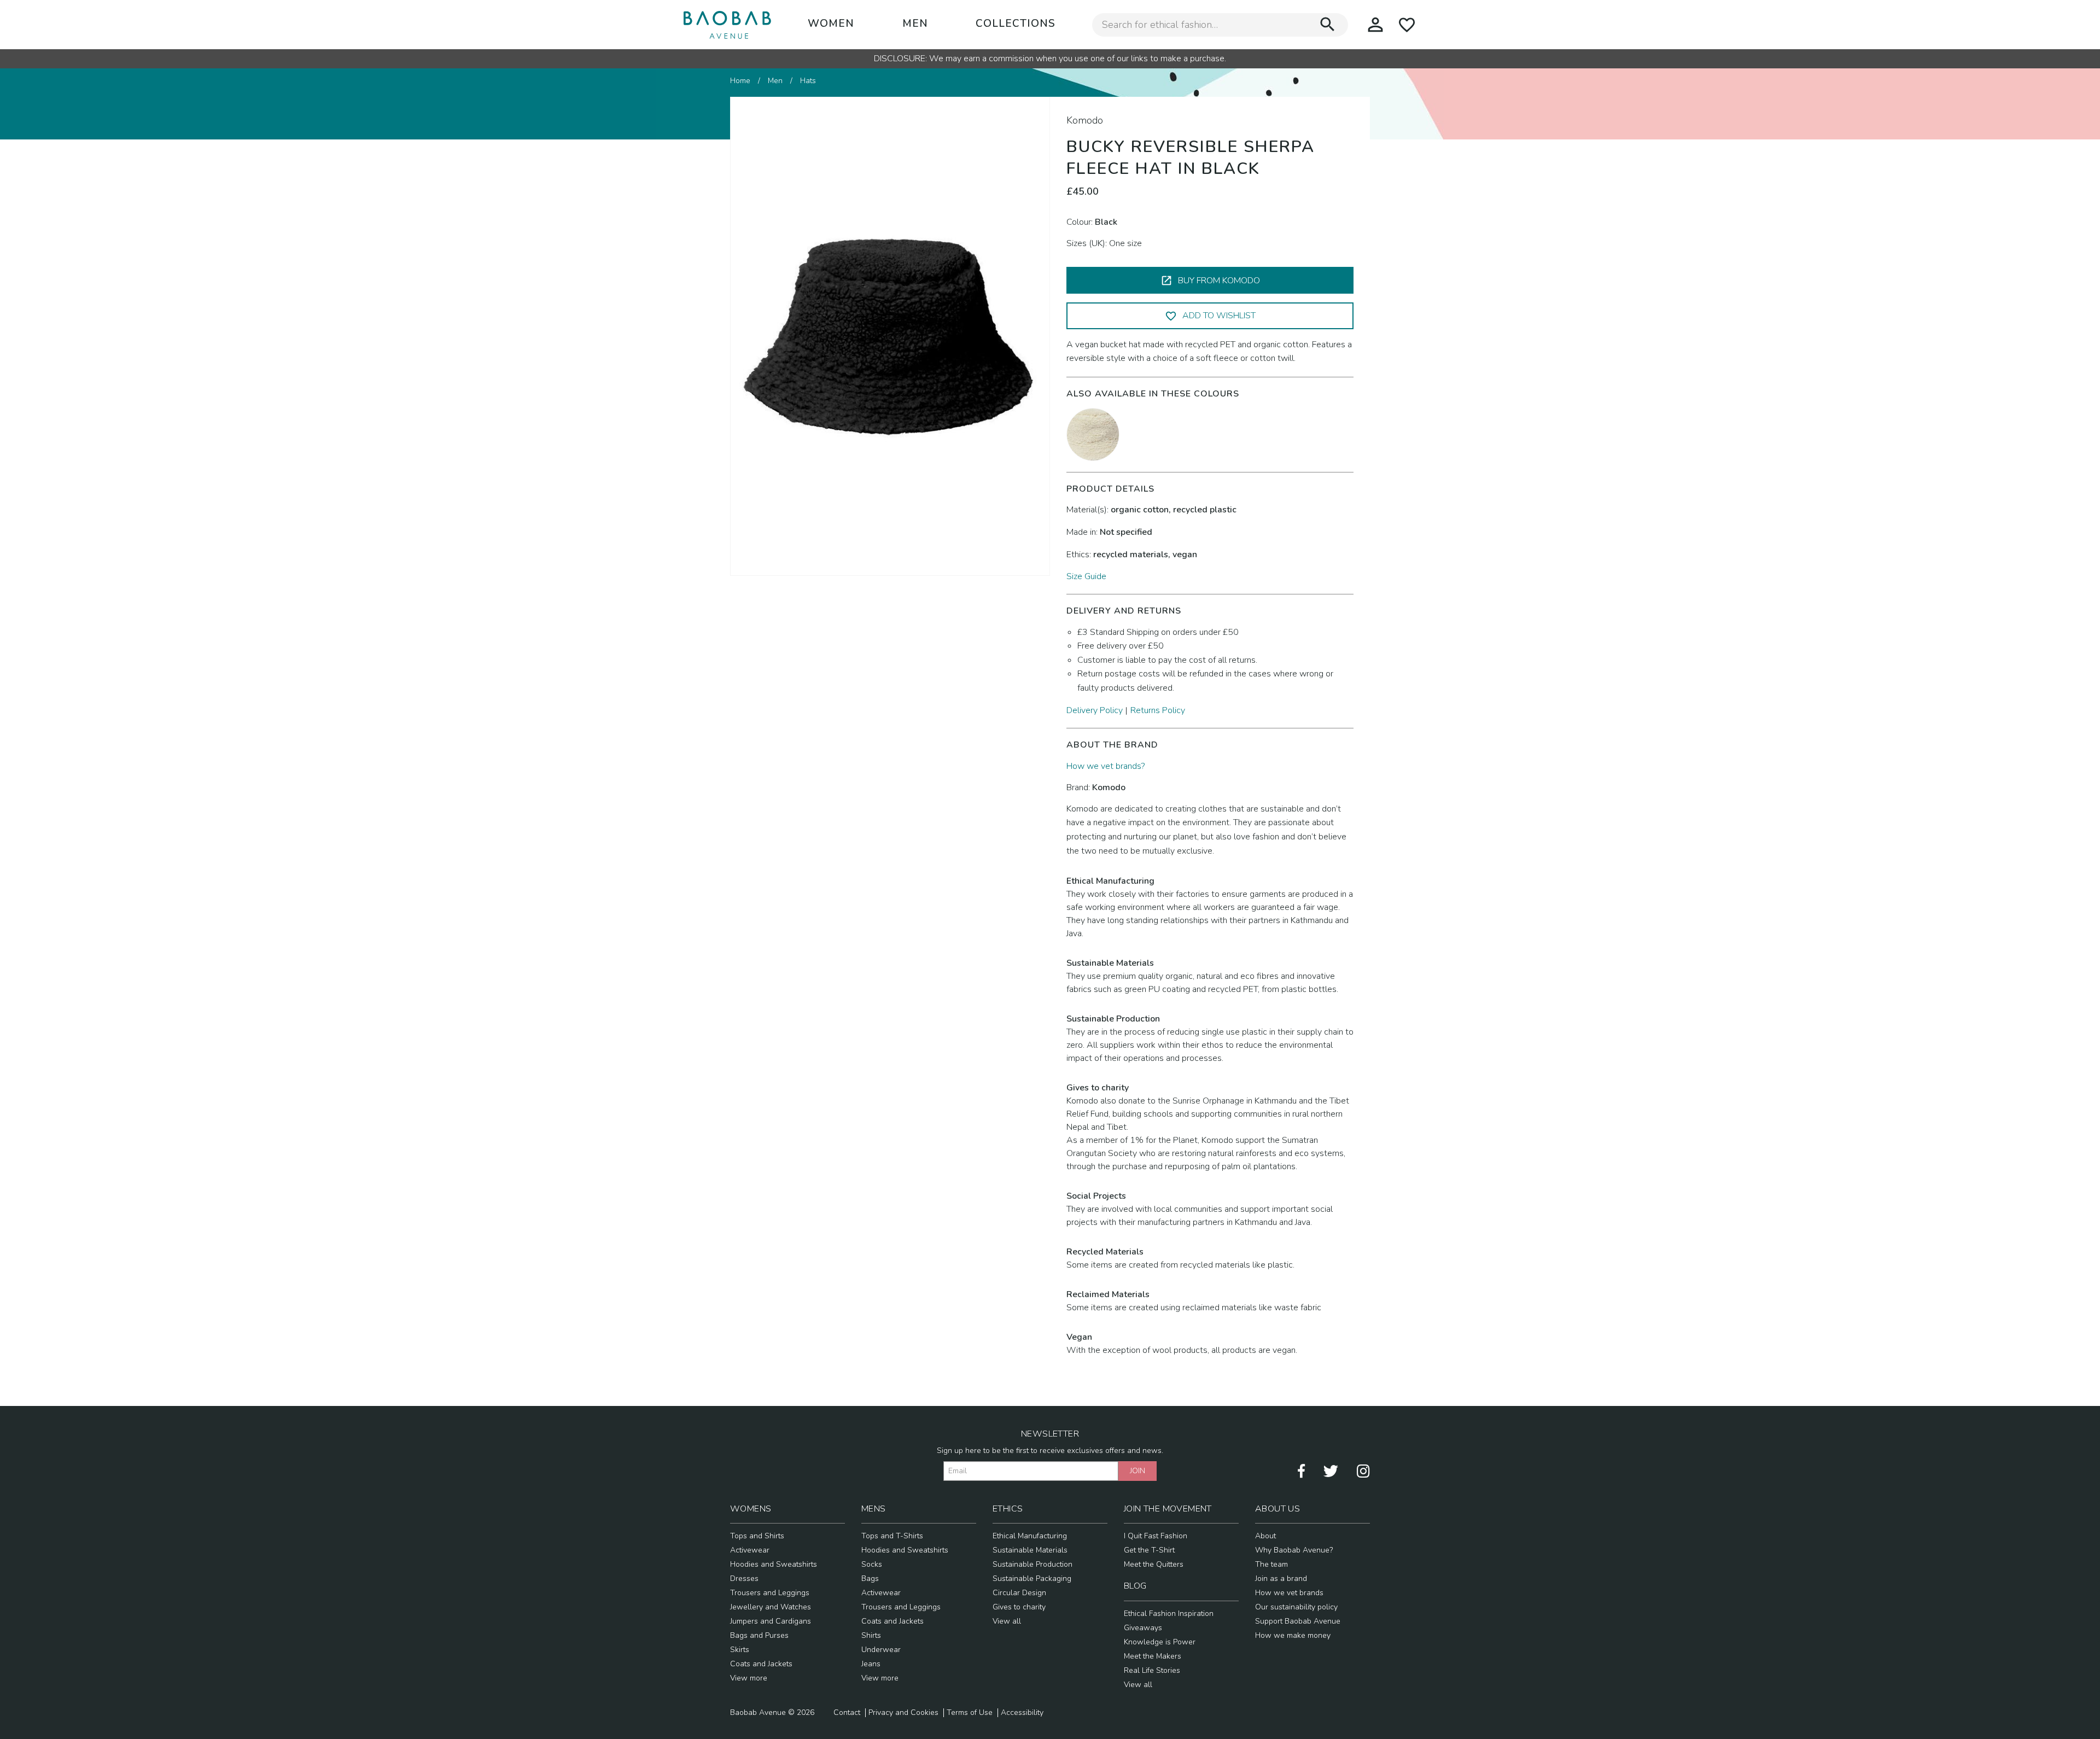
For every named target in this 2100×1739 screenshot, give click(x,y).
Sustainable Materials (1030, 1550)
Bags (870, 1578)
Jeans (871, 1664)
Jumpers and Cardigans (771, 1621)
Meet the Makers (1153, 1656)
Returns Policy (1158, 710)
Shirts (871, 1635)
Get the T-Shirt (1149, 1550)
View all (1007, 1621)
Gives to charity (1019, 1607)
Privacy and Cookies (903, 1713)
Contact (847, 1713)
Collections (1016, 24)
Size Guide (1086, 576)
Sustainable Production (1032, 1564)
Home (740, 81)
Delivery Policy (1095, 710)
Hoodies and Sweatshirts (774, 1564)
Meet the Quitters (1154, 1564)
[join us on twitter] (1331, 1470)
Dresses (744, 1578)
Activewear (750, 1550)
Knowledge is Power (1160, 1642)
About (1265, 1536)
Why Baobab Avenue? (1294, 1550)
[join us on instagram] (1363, 1470)
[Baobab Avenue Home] (727, 25)
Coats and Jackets (761, 1664)
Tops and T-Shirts (892, 1536)
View (740, 1678)
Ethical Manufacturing (1030, 1536)
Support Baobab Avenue (1298, 1621)
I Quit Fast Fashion (1156, 1536)
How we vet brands (1289, 1593)
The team (1271, 1564)
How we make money (1293, 1635)
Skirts (740, 1650)
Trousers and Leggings (770, 1593)
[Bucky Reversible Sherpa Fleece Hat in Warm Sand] (1093, 434)
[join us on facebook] (1301, 1470)
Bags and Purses (759, 1635)
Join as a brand (1281, 1578)
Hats (808, 81)
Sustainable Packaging (1032, 1578)
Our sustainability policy (1296, 1607)
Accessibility (1022, 1713)
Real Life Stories (1152, 1670)
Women (831, 24)
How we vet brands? (1106, 766)
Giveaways (1143, 1628)
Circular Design (1019, 1593)
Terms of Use (970, 1713)
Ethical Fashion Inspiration (1169, 1613)
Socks (872, 1564)
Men (915, 24)
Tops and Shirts (757, 1536)
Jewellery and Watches (771, 1607)
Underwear (881, 1650)
